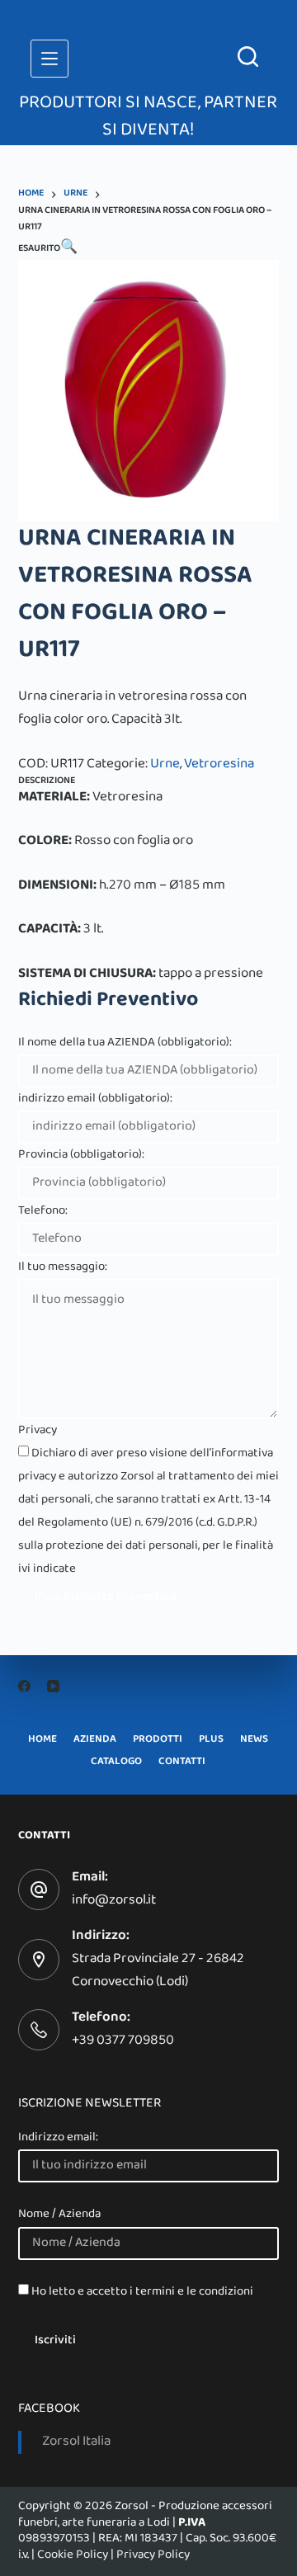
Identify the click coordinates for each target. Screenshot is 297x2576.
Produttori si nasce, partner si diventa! (148, 118)
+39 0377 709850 (123, 2041)
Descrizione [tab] (47, 781)
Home (42, 1741)
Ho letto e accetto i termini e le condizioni (142, 2292)
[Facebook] (24, 1686)
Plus (211, 1741)
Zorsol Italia (76, 2442)
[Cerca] (248, 57)
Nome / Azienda (59, 2215)
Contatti (182, 1763)
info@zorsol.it (114, 1901)
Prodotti (158, 1741)
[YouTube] (53, 1686)
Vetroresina (219, 765)
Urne (165, 765)
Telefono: (43, 1211)
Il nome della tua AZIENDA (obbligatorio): (125, 1043)
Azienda (95, 1741)
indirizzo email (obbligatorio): (95, 1099)
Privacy (38, 1431)
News (254, 1741)
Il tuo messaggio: (63, 1267)
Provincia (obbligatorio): (81, 1155)
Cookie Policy (73, 2555)
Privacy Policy (153, 2555)
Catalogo (116, 1763)
